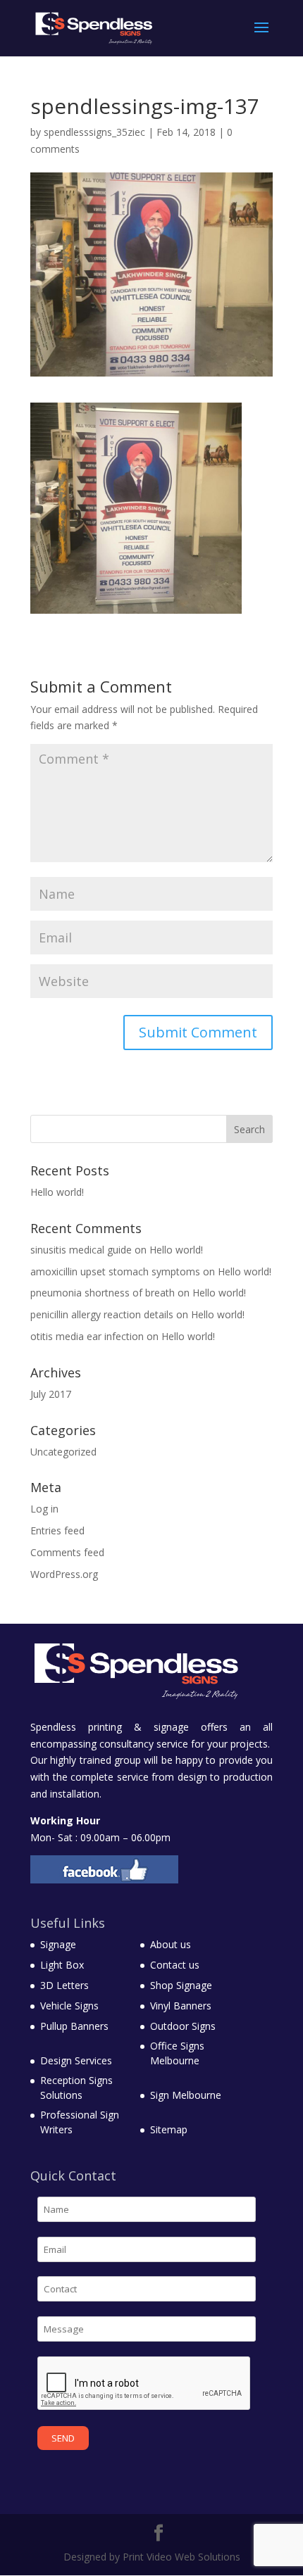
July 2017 (51, 1394)
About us (171, 1944)
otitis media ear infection (87, 1336)
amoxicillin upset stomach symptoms (115, 1271)
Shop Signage (181, 1985)
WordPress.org (64, 1574)
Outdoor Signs (183, 2026)
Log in (44, 1509)
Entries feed (57, 1530)
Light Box (62, 1965)
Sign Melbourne (186, 2095)
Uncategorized (63, 1452)
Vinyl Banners (181, 2006)
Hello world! (57, 1192)
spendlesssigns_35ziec (94, 132)
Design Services (76, 2060)
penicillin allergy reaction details (102, 1314)
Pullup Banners (74, 2026)
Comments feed (67, 1552)
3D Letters (64, 1985)
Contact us (175, 1965)
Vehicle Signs (69, 2006)
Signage (58, 1944)
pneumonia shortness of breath (103, 1293)
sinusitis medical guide (81, 1250)
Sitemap (169, 2129)
